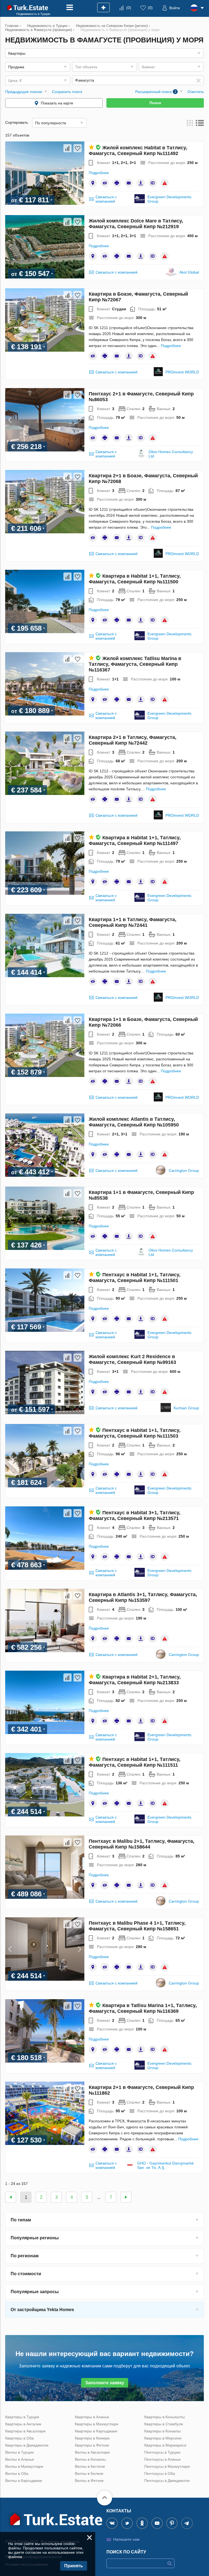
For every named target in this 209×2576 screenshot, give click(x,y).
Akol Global (189, 272)
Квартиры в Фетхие (92, 2445)
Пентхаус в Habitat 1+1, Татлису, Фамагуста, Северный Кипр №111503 (135, 1433)
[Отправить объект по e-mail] (129, 183)
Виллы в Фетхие (89, 2481)
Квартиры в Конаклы (162, 2431)
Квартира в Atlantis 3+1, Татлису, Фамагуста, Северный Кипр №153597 (143, 1597)
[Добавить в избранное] (78, 148)
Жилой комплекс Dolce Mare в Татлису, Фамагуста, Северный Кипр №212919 (136, 224)
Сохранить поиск (67, 92)
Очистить (196, 92)
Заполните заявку (105, 2383)
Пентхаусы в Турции (162, 2452)
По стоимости (26, 2274)
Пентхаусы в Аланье (162, 2459)
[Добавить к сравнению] (67, 148)
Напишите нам (126, 2539)
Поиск (155, 103)
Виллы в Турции (19, 2452)
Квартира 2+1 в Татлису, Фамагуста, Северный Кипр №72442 (133, 740)
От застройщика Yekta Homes (42, 2310)
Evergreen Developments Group (169, 199)
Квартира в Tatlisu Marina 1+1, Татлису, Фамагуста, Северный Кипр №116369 (143, 2008)
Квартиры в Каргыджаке (96, 2431)
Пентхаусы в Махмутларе (167, 2466)
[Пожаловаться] (165, 183)
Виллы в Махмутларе (24, 2466)
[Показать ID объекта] (153, 183)
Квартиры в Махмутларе (97, 2424)
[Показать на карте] (93, 183)
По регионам (25, 2256)
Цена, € (15, 81)
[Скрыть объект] (105, 183)
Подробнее (99, 173)
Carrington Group (184, 1171)
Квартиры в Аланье (92, 2417)
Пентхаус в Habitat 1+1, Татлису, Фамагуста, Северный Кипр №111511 (135, 1762)
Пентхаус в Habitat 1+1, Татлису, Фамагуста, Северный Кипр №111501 (135, 1278)
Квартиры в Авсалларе (25, 2431)
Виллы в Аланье (20, 2459)
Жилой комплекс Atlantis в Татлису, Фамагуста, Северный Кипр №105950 (134, 1122)
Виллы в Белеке (89, 2473)
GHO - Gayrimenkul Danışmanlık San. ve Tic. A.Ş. (165, 2165)
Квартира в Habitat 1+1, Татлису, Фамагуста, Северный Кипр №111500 (135, 579)
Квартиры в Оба (19, 2438)
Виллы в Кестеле (90, 2466)
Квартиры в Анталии (23, 2424)
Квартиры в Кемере (92, 2438)
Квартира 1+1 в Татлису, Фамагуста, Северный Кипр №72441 (133, 922)
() (129, 8)
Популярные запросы (35, 2292)
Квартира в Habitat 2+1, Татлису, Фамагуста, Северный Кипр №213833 (135, 1680)
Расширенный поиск (156, 92)
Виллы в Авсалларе (92, 2452)
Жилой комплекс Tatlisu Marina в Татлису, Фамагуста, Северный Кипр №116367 (135, 664)
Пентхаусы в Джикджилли (167, 2481)
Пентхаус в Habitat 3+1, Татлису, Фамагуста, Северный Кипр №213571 (135, 1515)
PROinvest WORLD (182, 372)
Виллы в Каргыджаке (24, 2481)
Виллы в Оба (17, 2473)
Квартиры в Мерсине (163, 2438)
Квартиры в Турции (22, 2417)
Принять (74, 2566)
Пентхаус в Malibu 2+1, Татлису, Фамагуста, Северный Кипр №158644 (142, 1844)
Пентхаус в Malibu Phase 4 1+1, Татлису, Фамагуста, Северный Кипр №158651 (137, 1926)
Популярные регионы (35, 2238)
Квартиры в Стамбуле (164, 2424)
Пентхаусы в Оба (160, 2473)
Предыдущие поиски (24, 92)
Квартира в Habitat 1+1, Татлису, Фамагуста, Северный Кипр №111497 (135, 840)
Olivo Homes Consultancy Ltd (171, 454)
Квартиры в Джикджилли (27, 2445)
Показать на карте (57, 103)
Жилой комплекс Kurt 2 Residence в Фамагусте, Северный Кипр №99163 (132, 1359)
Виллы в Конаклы (90, 2459)
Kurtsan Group (186, 1408)
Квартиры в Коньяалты (165, 2417)
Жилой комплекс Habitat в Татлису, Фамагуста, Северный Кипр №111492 (138, 151)
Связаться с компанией (106, 199)
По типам (21, 2220)
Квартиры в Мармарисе (165, 2445)
